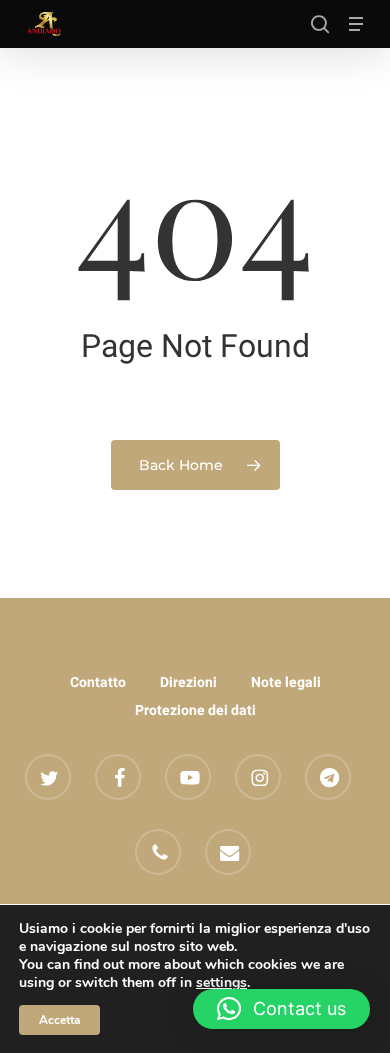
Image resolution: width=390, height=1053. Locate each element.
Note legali (286, 682)
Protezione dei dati (195, 710)
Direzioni (188, 682)
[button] (356, 24)
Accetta (59, 1020)
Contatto (98, 682)
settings (221, 983)
